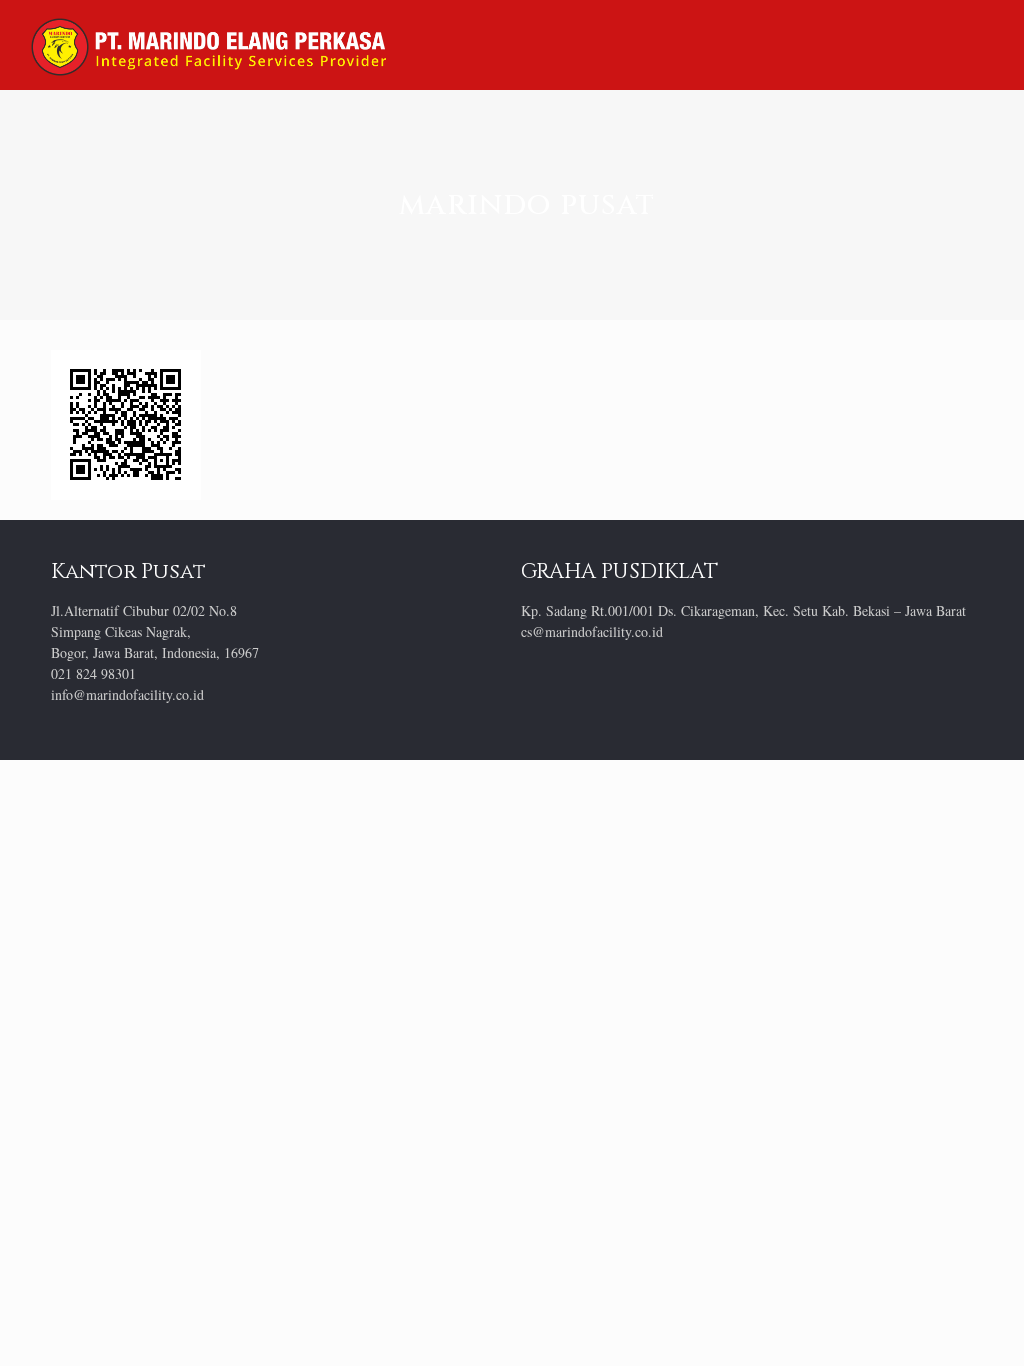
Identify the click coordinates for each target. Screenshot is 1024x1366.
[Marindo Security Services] (208, 45)
